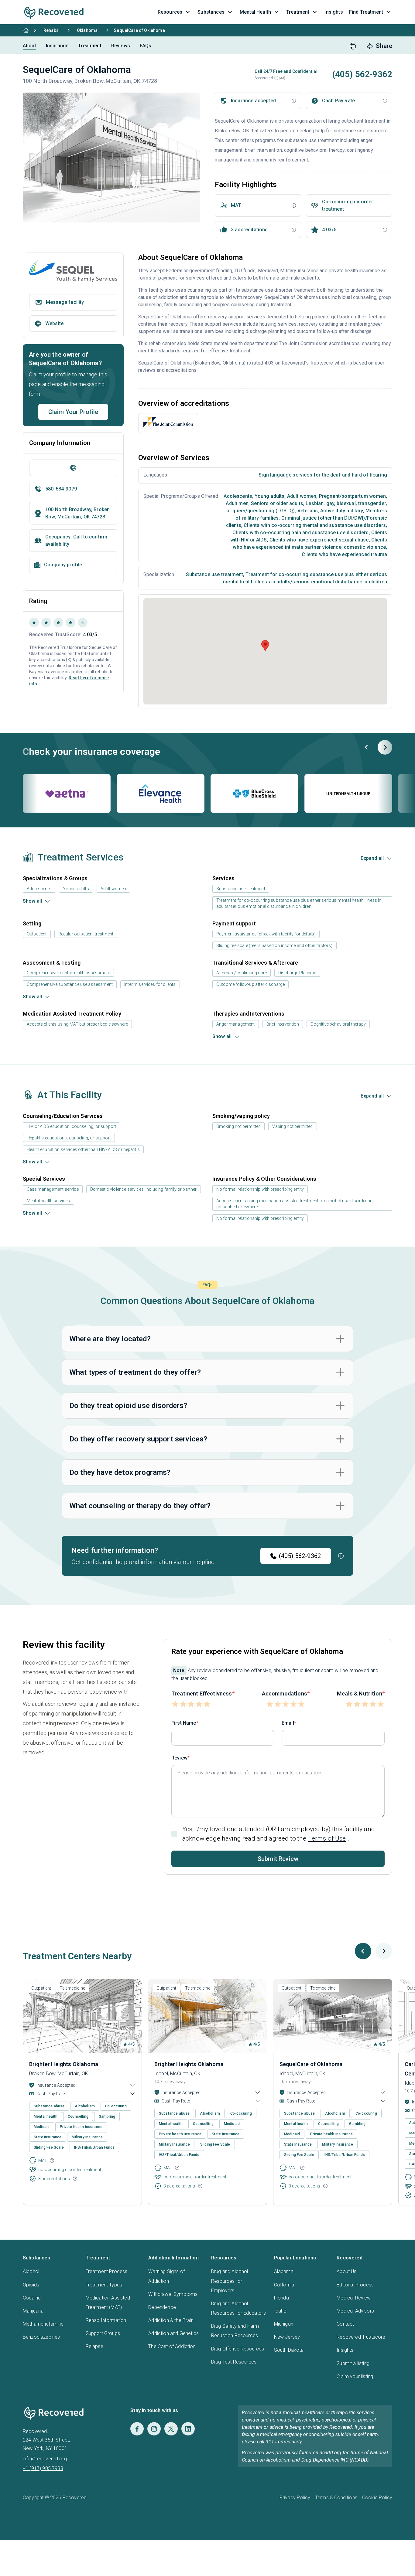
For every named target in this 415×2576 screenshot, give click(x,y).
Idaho (280, 2311)
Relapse (94, 2346)
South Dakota (289, 2350)
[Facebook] (137, 2429)
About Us (346, 2271)
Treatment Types (104, 2285)
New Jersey (287, 2337)
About (29, 46)
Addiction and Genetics (173, 2333)
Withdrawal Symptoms (173, 2294)
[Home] (26, 30)
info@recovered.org (45, 2459)
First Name (184, 1723)
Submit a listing (353, 2363)
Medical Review (354, 2298)
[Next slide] (385, 747)
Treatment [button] (298, 12)
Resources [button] (170, 12)
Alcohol (31, 2271)
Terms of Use (327, 1838)
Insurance (57, 46)
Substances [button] (211, 12)
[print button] (353, 46)
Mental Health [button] (255, 12)
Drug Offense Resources (238, 2349)
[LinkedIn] (188, 2429)
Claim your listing (355, 2376)
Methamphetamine (43, 2324)
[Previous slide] (367, 747)
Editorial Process (355, 2285)
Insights (345, 2350)
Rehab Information (106, 2320)
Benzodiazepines (41, 2337)
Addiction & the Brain (171, 2320)
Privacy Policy (295, 2498)
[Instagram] (154, 2429)
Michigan (284, 2324)
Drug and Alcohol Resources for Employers (230, 2281)
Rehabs (51, 30)
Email (288, 1723)
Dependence (162, 2307)
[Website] (73, 468)
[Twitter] (171, 2429)
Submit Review (278, 1859)
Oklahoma (87, 30)
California (284, 2285)
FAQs (146, 46)
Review (179, 1758)
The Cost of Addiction (172, 2346)
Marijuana (33, 2311)
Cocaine (32, 2298)
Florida (281, 2298)
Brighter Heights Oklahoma (64, 2064)
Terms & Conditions (336, 2498)
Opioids (31, 2285)
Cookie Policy (377, 2498)
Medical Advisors (355, 2311)
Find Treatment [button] (366, 12)
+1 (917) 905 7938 (43, 2468)
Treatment (90, 46)
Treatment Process (107, 2271)
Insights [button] (334, 12)
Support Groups (103, 2333)
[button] (276, 78)
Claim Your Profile (73, 412)
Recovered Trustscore (361, 2337)
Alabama (284, 2271)
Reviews (121, 46)
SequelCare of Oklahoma (311, 2064)
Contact (345, 2324)
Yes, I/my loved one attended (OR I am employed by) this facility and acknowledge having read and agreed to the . (279, 1834)
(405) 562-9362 (300, 1556)
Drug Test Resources (234, 2362)
